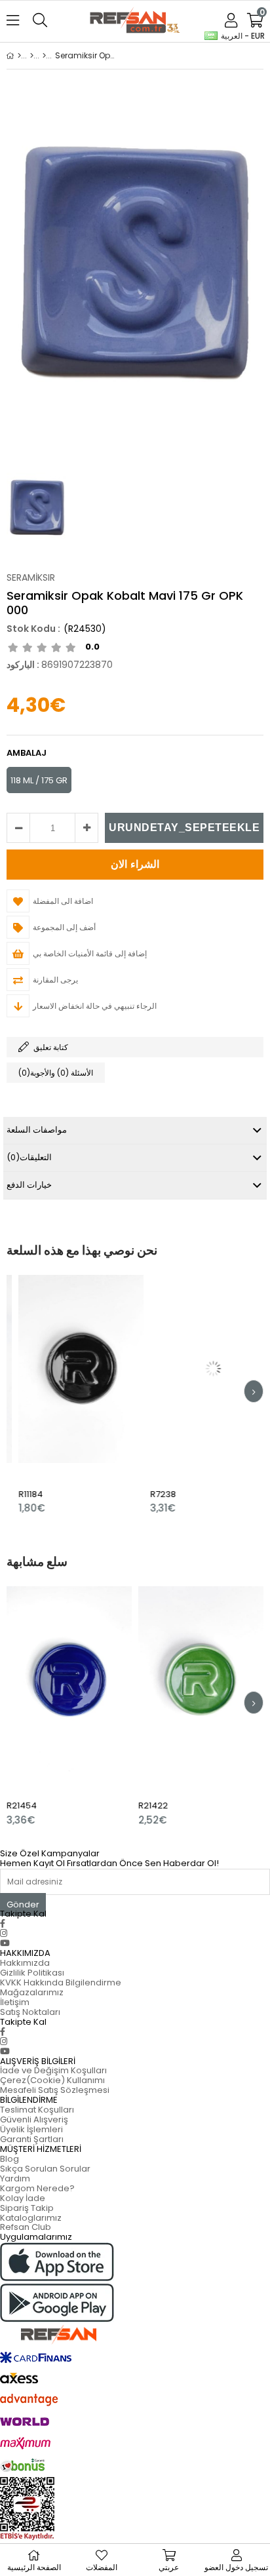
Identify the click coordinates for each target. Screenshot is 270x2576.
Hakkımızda (25, 1963)
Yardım (15, 2178)
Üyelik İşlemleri (31, 2129)
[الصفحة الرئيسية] (19, 56)
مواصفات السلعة (37, 1130)
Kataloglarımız (31, 2218)
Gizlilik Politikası (32, 1973)
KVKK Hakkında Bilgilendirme (61, 1982)
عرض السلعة (96, 1395)
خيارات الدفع (29, 1185)
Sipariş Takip (27, 2208)
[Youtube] (5, 1943)
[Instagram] (4, 1933)
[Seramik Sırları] (44, 56)
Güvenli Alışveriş (34, 2119)
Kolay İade (23, 2198)
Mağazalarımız (32, 1992)
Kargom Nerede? (37, 2188)
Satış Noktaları (30, 2012)
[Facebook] (3, 1923)
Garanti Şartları (32, 2139)
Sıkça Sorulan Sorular (45, 2169)
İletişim (15, 2002)
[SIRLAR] (32, 56)
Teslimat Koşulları (37, 2110)
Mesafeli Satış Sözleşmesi (55, 2090)
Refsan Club (26, 2227)
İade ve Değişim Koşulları (53, 2070)
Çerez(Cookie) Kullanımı (52, 2080)
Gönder (23, 1904)
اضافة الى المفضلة (70, 1395)
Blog (10, 2159)
